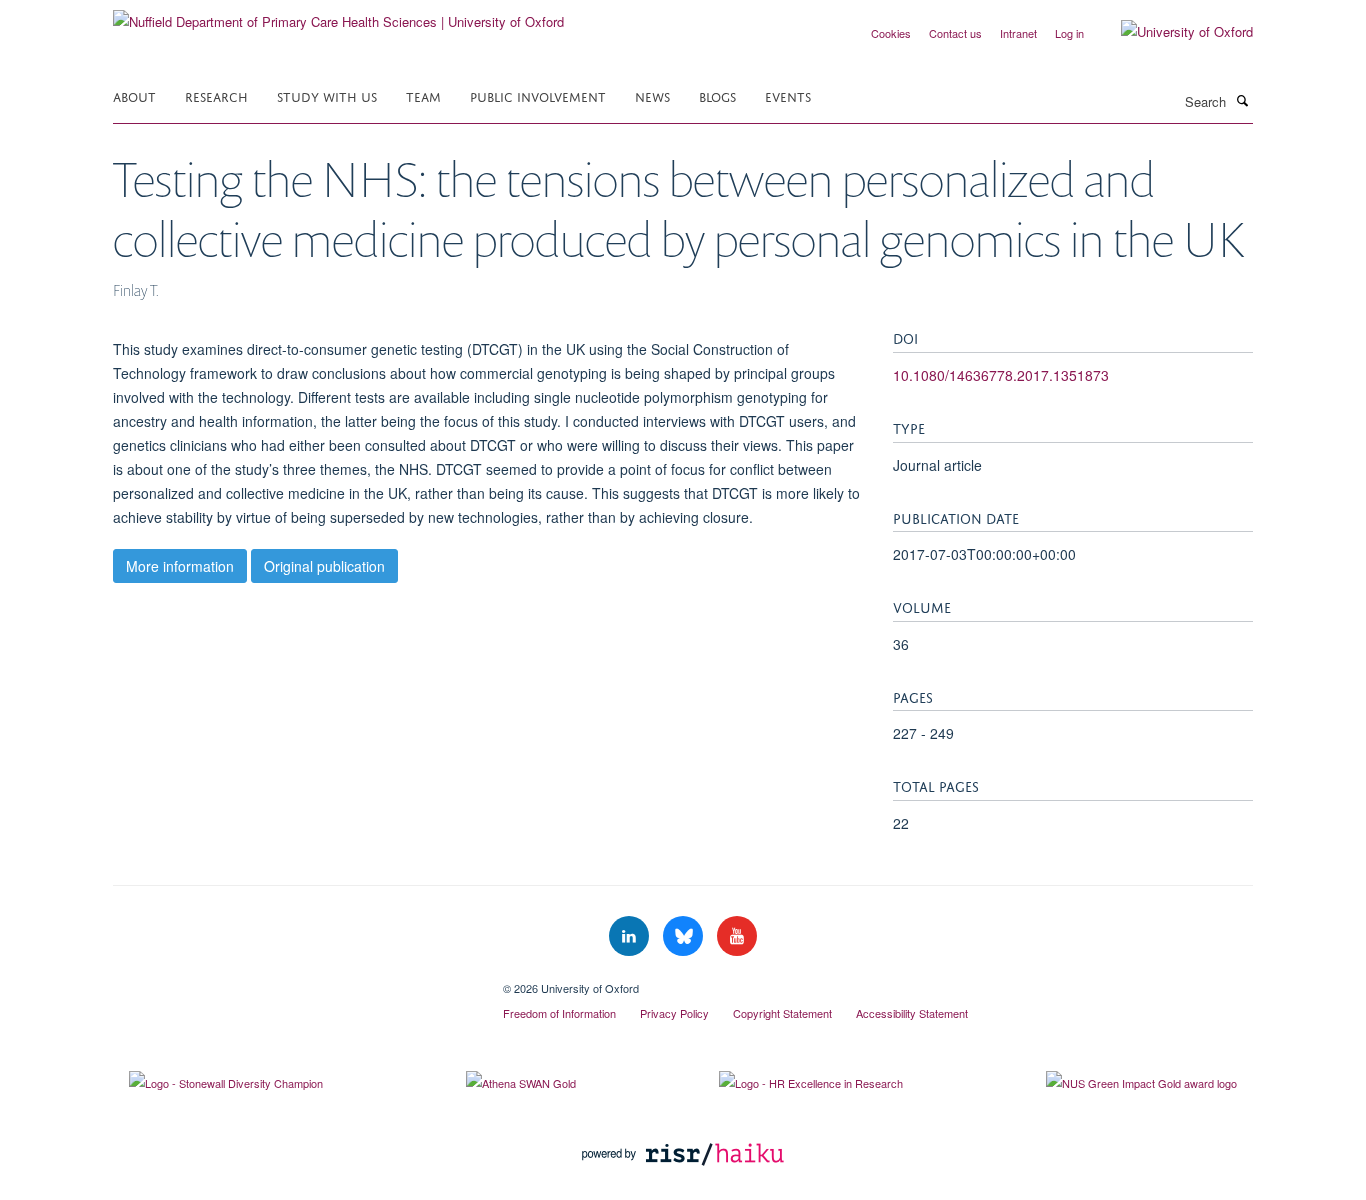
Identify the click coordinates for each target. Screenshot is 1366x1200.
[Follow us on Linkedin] (631, 936)
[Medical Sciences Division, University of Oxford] (293, 981)
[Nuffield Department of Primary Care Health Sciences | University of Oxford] (338, 14)
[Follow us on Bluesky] (685, 936)
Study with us (327, 95)
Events (788, 95)
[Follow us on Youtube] (737, 936)
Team (423, 95)
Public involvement (538, 95)
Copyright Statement (782, 1013)
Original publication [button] (324, 566)
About (134, 95)
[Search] (1242, 100)
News (652, 95)
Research (216, 95)
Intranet (1018, 33)
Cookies (891, 33)
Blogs (717, 95)
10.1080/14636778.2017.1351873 (1001, 375)
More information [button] (180, 566)
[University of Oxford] (1172, 32)
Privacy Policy (674, 1013)
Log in (1069, 33)
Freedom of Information (559, 1013)
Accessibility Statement (912, 1013)
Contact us (955, 33)
